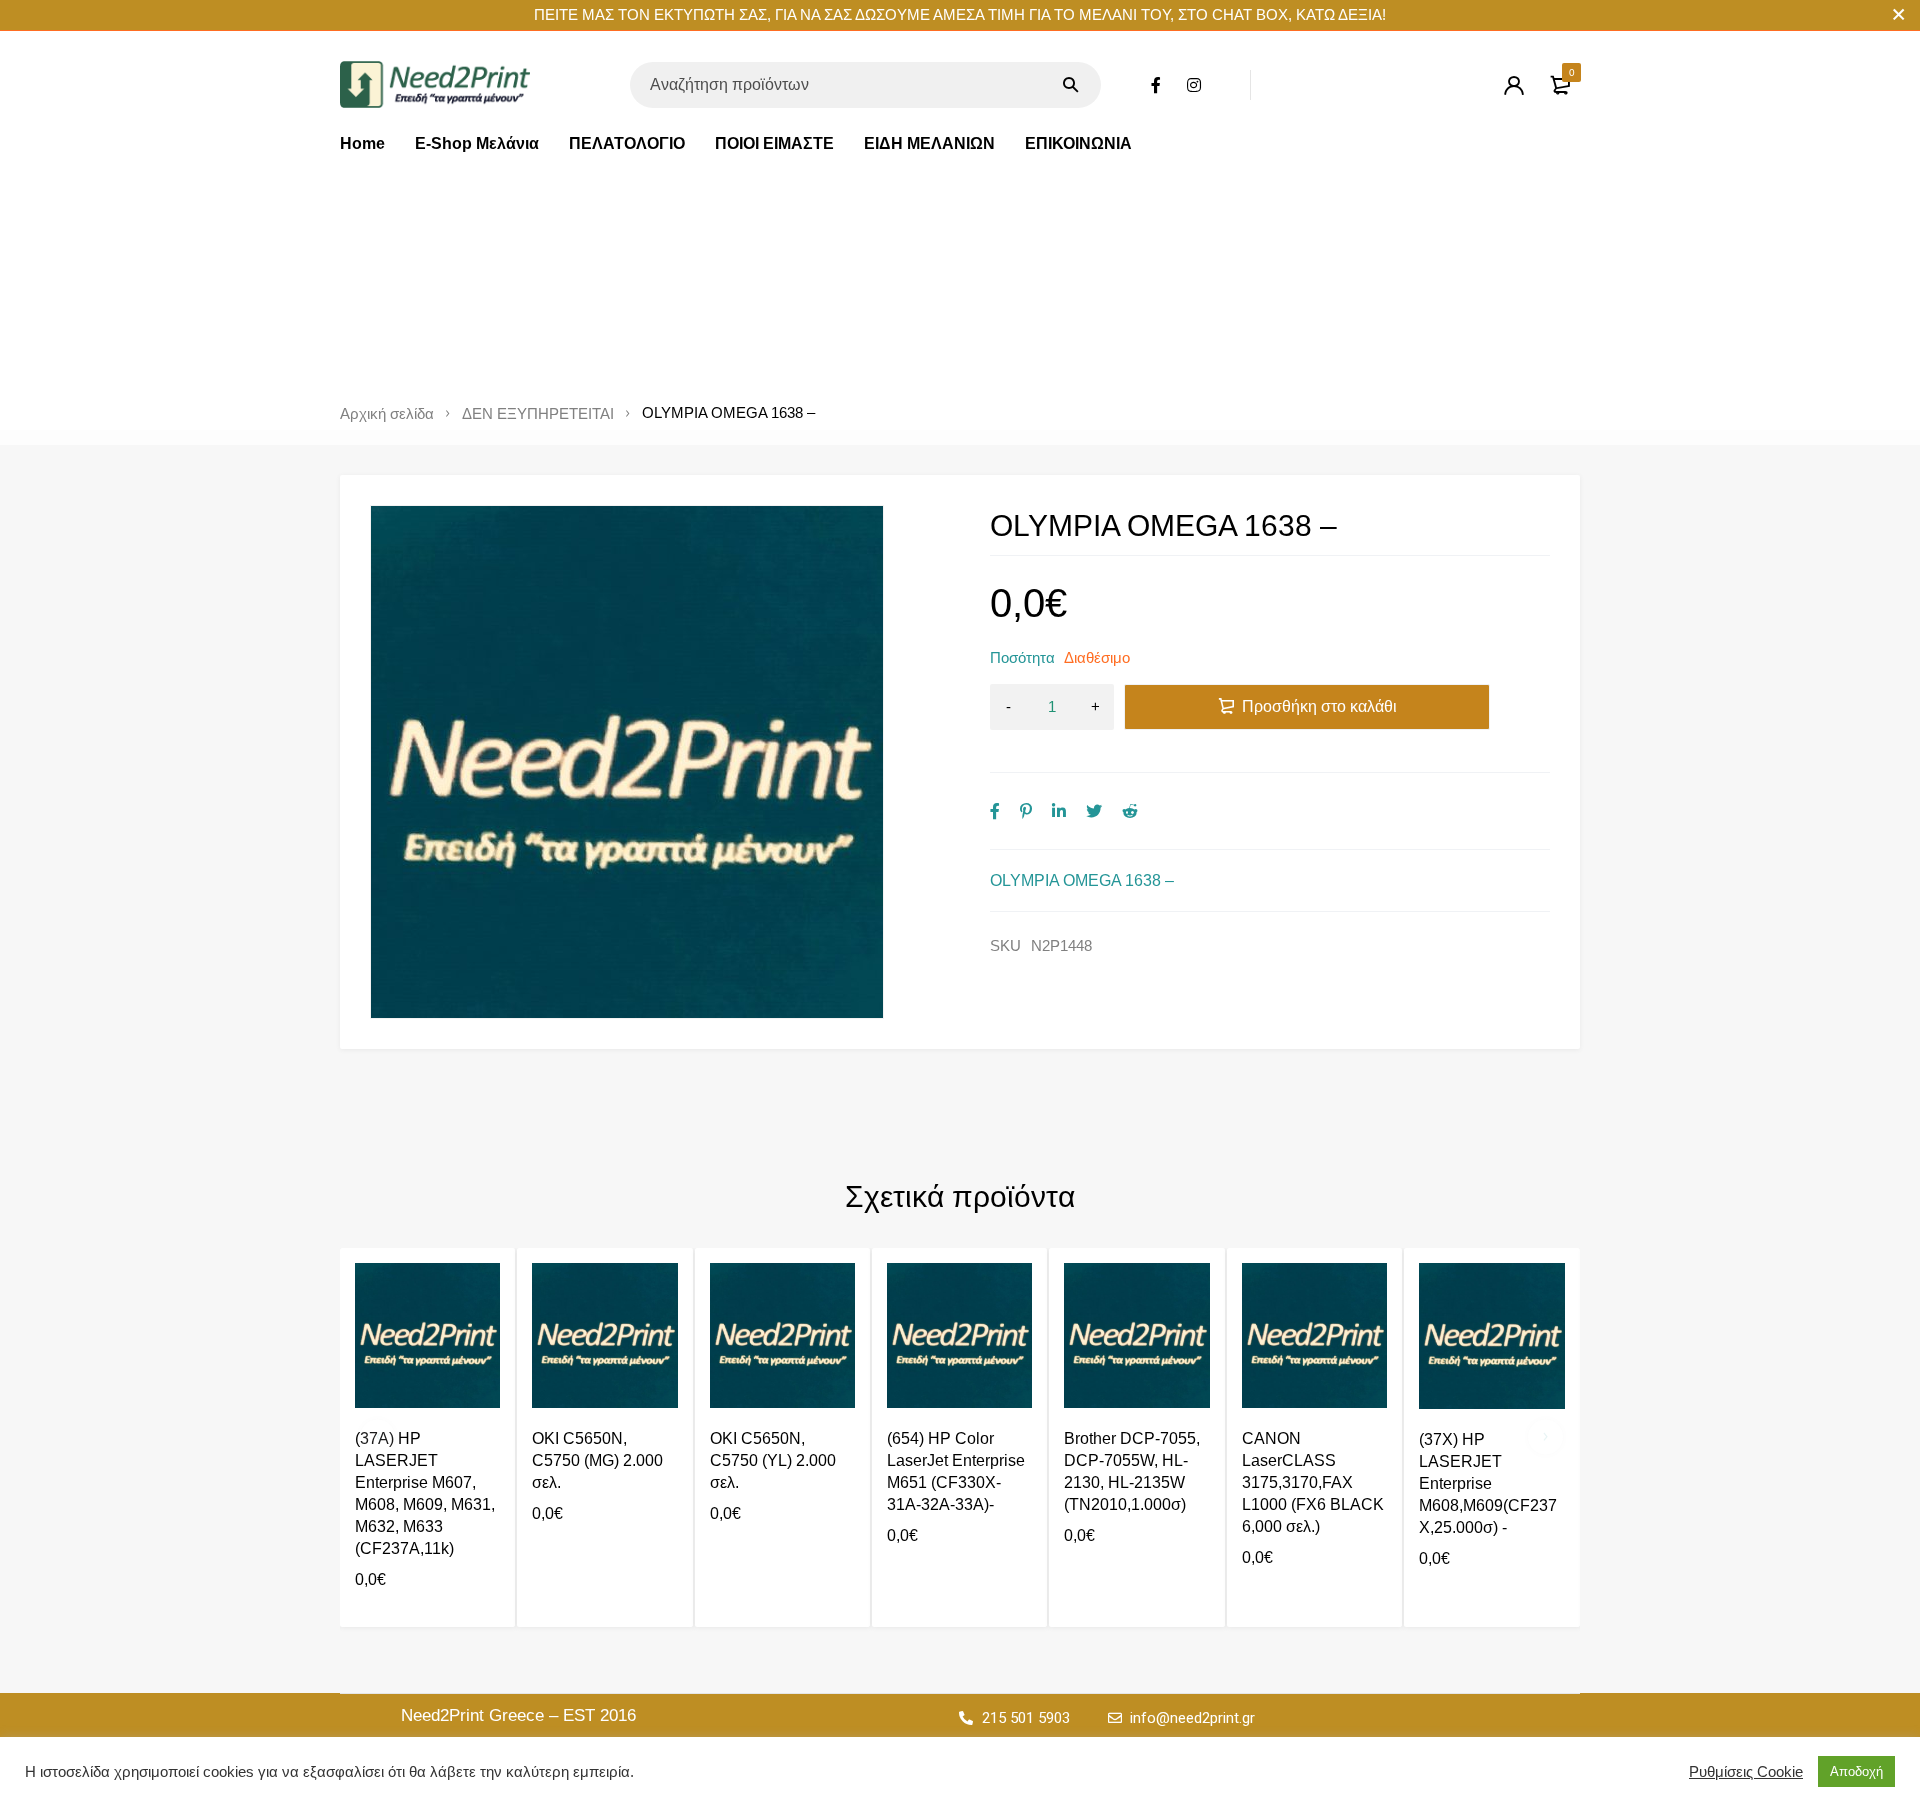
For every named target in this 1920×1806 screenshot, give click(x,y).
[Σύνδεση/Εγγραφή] (1514, 85)
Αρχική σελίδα (387, 414)
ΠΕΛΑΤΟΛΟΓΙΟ (627, 143)
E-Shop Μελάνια (477, 143)
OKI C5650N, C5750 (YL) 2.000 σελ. (773, 1460)
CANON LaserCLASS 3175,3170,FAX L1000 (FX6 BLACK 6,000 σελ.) (1313, 1482)
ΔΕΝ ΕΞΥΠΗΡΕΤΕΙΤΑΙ (538, 414)
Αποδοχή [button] (1856, 1771)
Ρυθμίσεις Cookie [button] (1746, 1772)
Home (362, 143)
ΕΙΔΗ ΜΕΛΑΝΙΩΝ (929, 143)
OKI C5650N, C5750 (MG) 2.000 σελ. (597, 1460)
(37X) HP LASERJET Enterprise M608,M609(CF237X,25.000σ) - (1488, 1483)
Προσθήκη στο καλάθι (1319, 706)
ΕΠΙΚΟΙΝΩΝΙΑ (1078, 143)
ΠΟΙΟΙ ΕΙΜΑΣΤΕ (774, 143)
